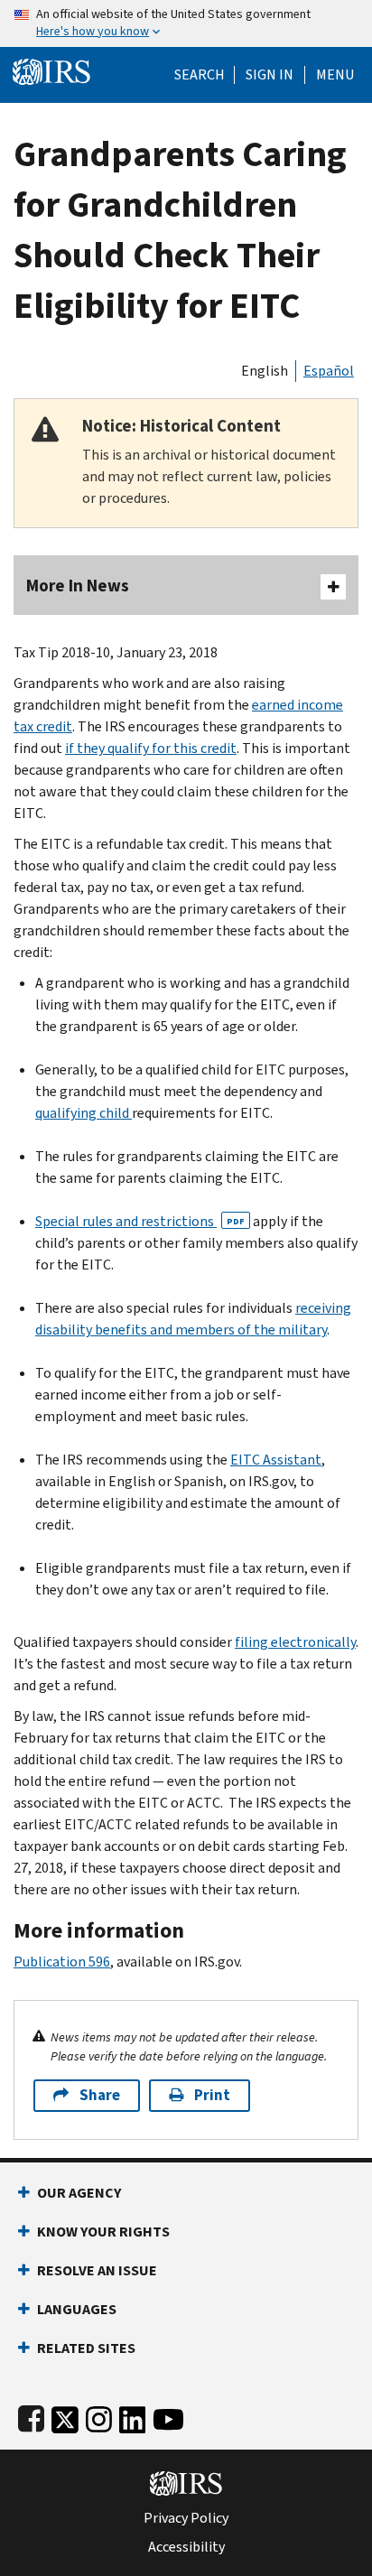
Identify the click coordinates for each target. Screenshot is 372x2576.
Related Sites (86, 2348)
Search (200, 75)
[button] (270, 75)
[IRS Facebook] (31, 2416)
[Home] (51, 70)
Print (212, 2095)
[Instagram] (99, 2416)
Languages (77, 2309)
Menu (335, 75)
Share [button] (100, 2095)
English (265, 371)
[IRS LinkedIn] (133, 2416)
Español (329, 371)
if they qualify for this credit (151, 748)
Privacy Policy (186, 2518)
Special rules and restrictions (140, 1221)
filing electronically (295, 1642)
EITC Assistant (276, 1460)
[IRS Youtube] (168, 2416)
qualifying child (84, 1113)
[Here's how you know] (186, 23)
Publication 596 (62, 1962)
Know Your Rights (103, 2232)
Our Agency (79, 2193)
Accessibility (186, 2547)
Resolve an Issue (97, 2270)
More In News (78, 586)
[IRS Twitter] (65, 2416)
